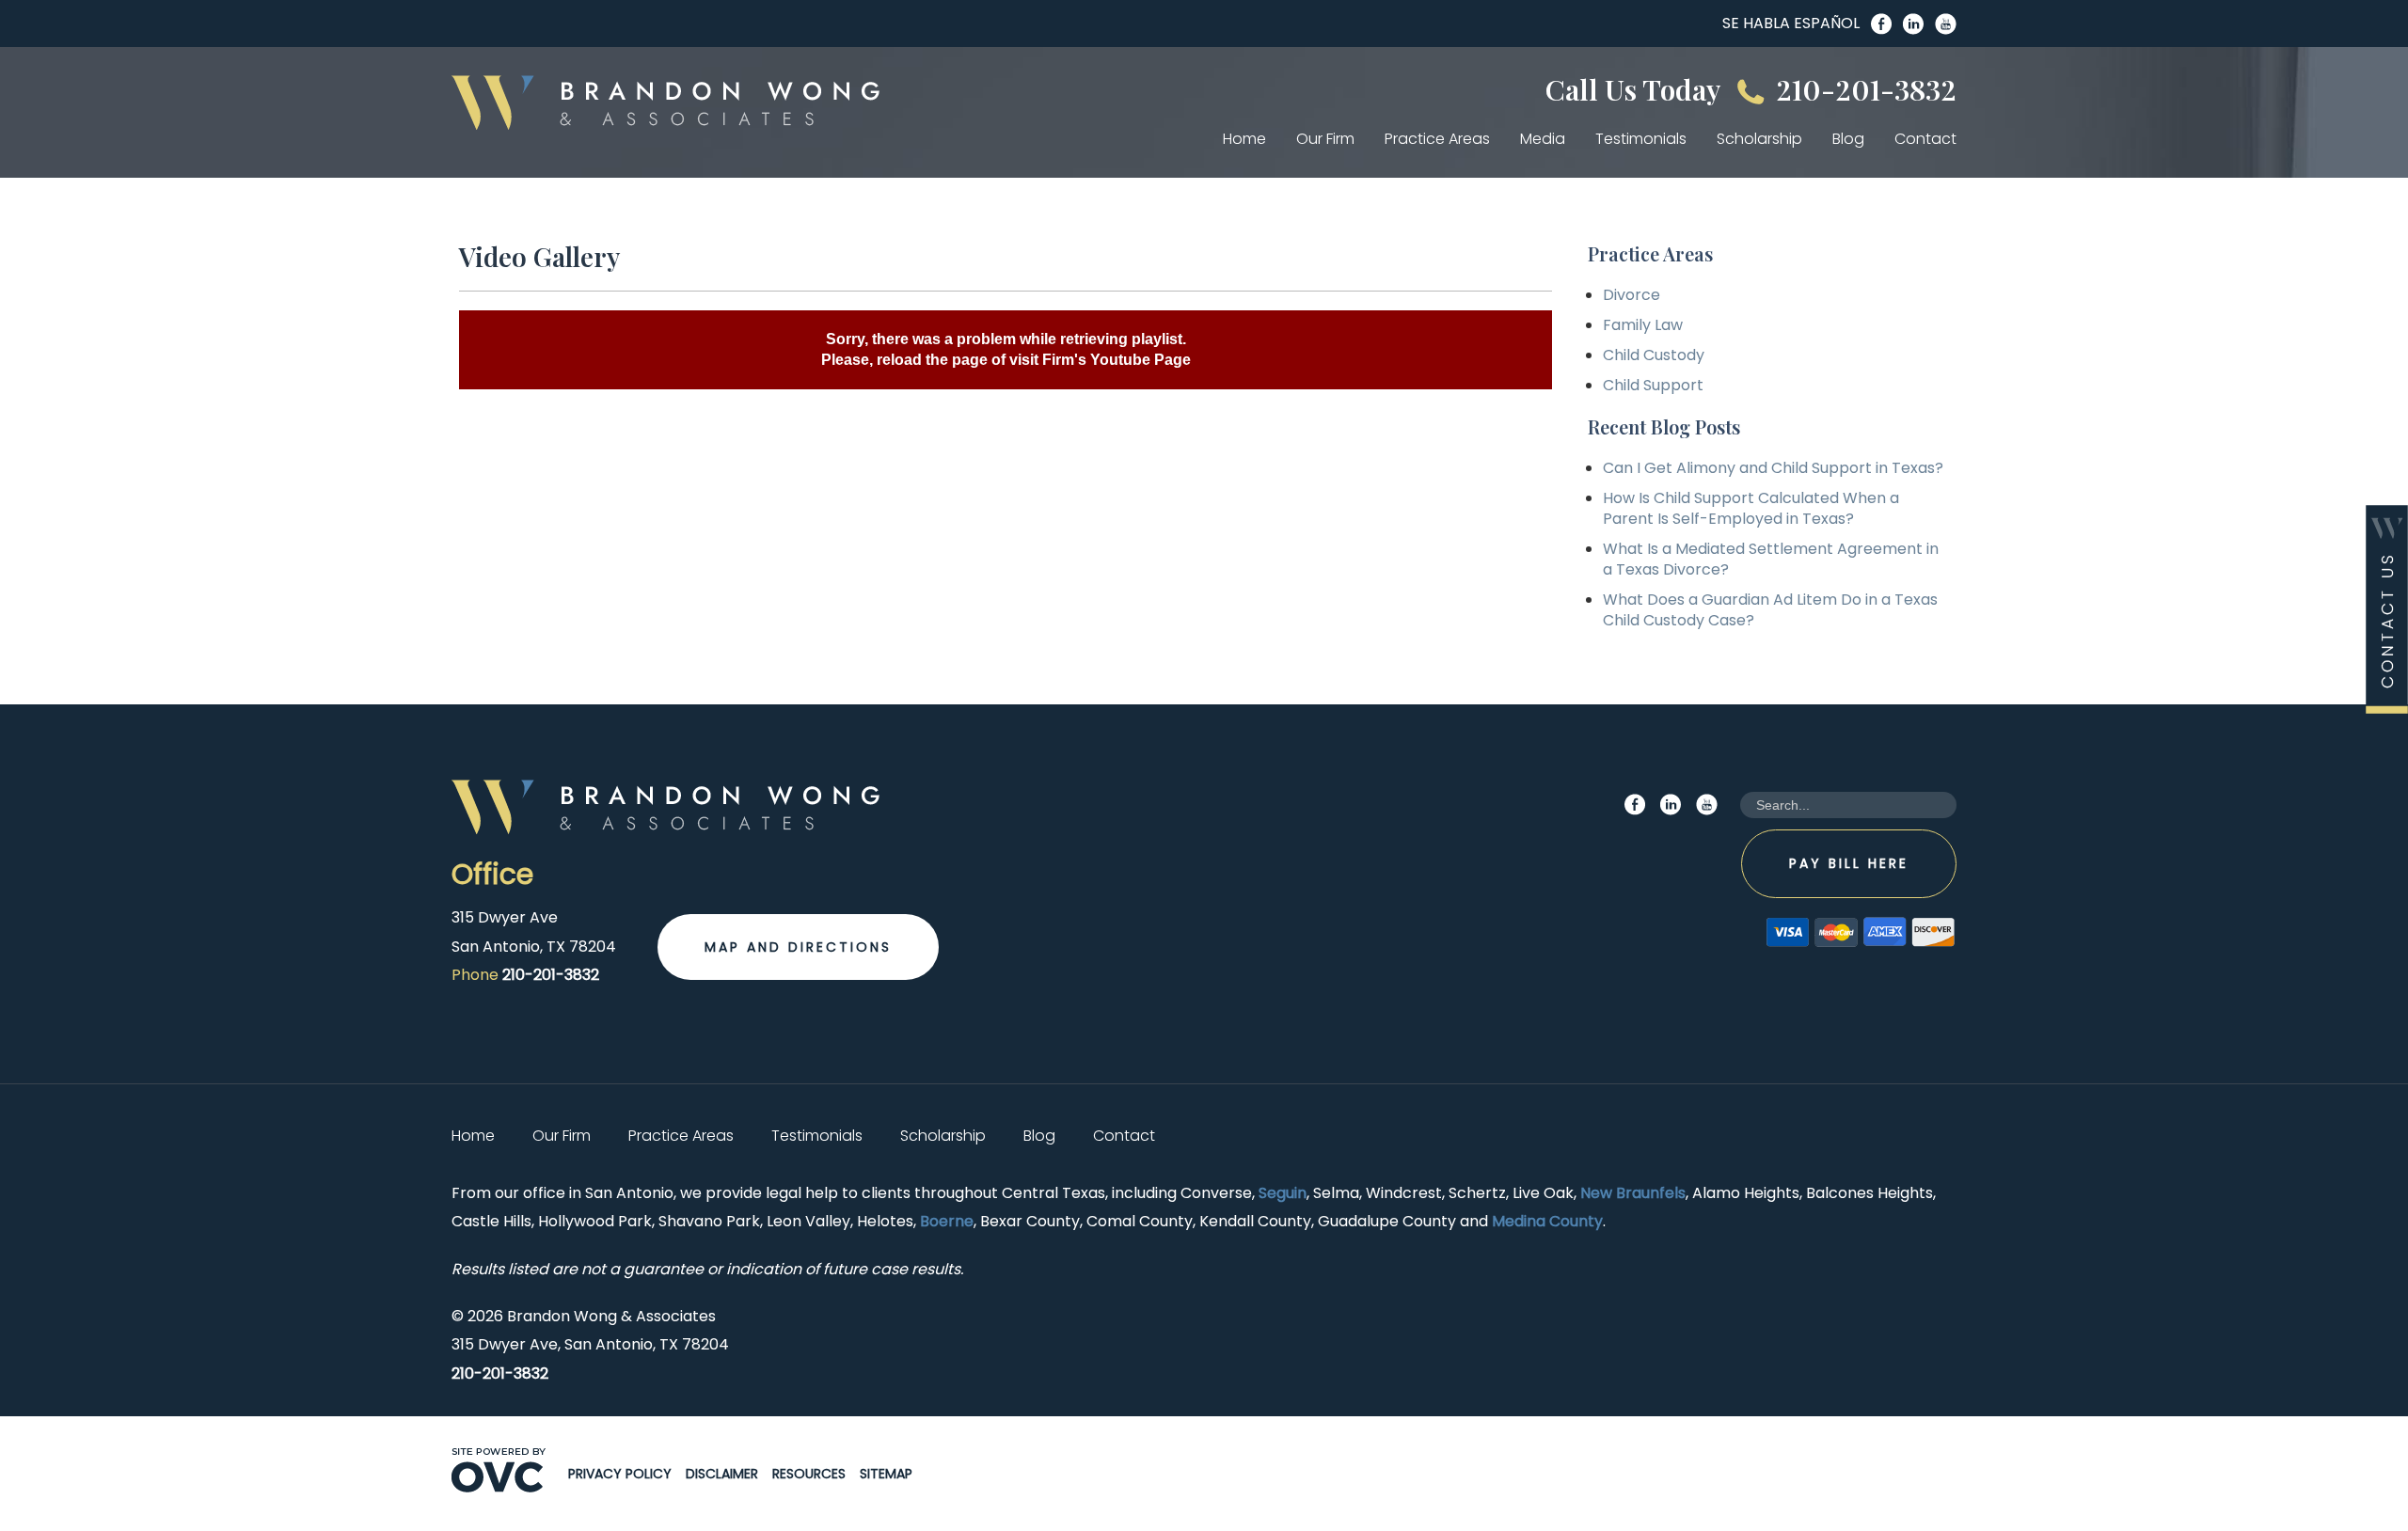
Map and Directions (798, 947)
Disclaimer (722, 1474)
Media (1543, 139)
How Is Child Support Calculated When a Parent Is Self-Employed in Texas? (1751, 508)
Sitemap (886, 1474)
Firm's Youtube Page (1117, 360)
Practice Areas (1437, 139)
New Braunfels (1633, 1193)
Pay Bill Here (1849, 863)
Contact (1925, 139)
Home (1244, 139)
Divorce (1632, 295)
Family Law (1643, 325)
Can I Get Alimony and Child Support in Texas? (1773, 468)
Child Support (1653, 385)
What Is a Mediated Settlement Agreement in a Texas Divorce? (1771, 559)
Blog (1848, 139)
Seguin (1283, 1193)
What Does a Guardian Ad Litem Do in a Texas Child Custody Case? (1770, 610)
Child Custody (1654, 355)
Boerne (947, 1221)
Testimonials (1641, 139)
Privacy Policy (620, 1474)
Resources (809, 1474)
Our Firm (1325, 139)
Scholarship (1759, 139)
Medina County (1547, 1221)
